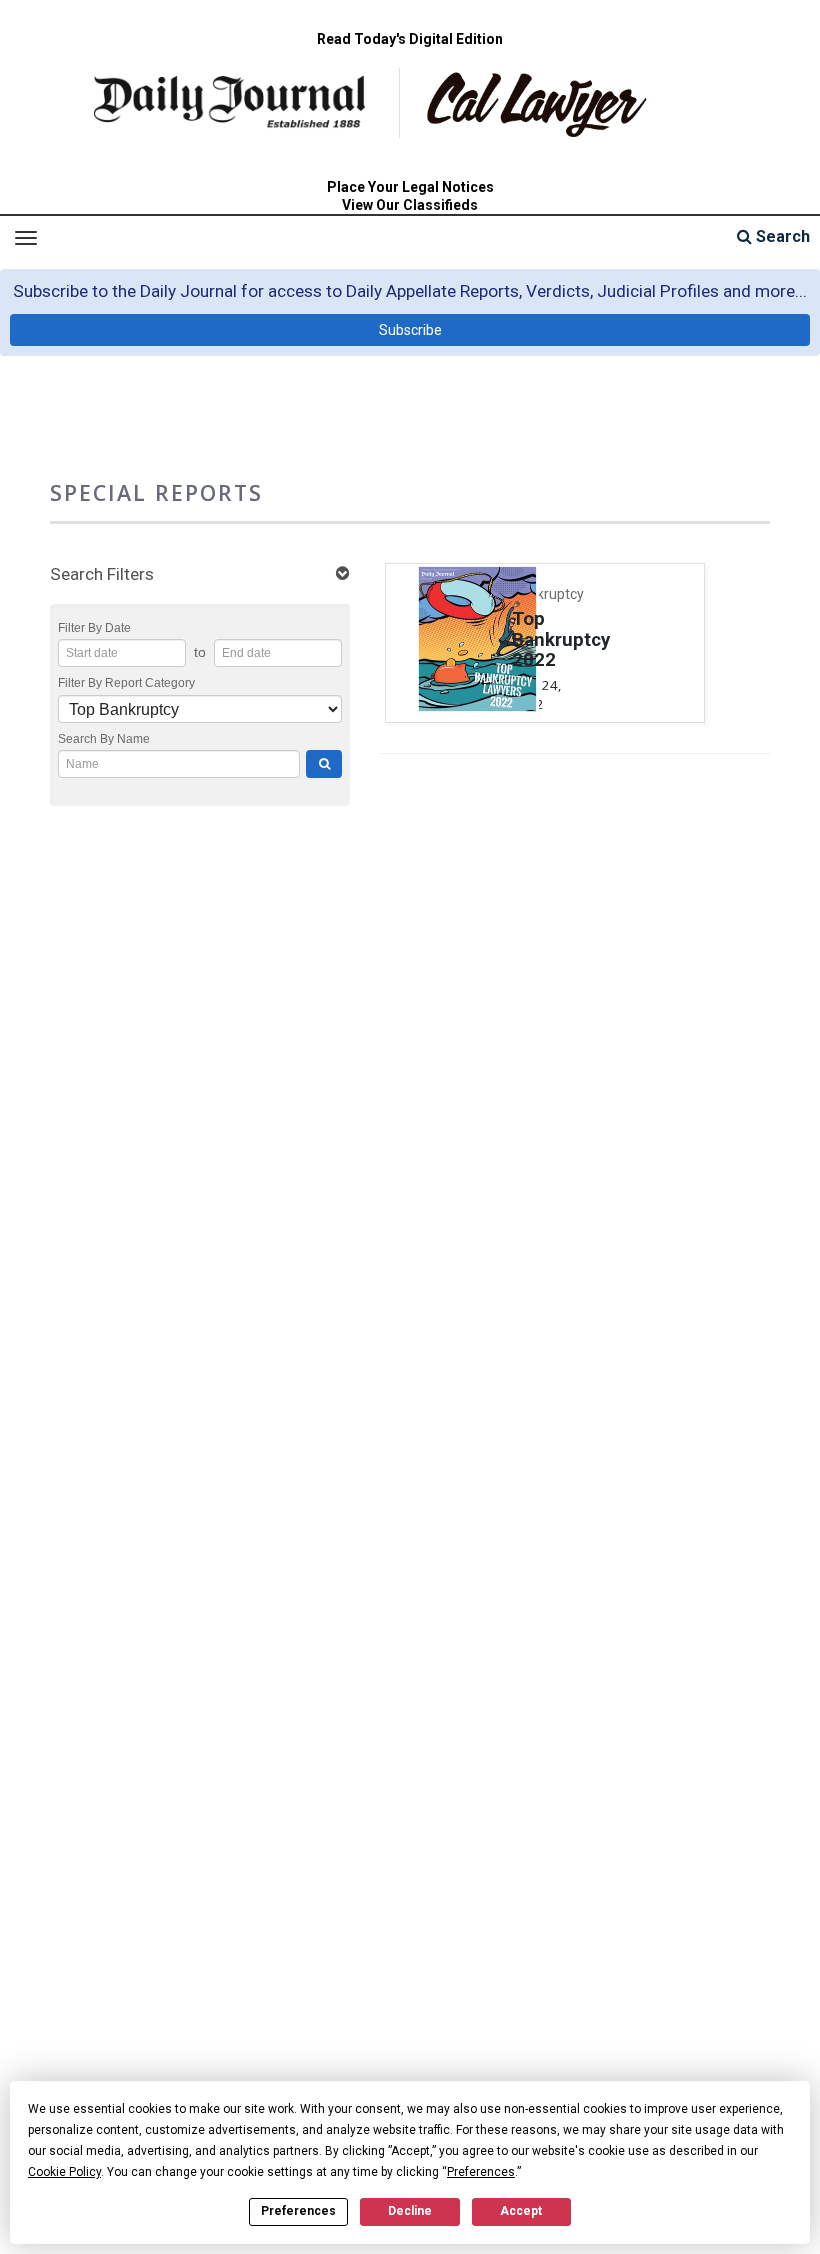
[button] (200, 574)
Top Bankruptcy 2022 (561, 639)
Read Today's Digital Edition (410, 39)
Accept (521, 2211)
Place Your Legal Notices (410, 187)
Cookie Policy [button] (64, 2172)
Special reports (156, 492)
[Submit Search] (324, 764)
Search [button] (781, 236)
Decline (410, 2211)
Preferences (298, 2211)
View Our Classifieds (410, 205)
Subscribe (410, 330)
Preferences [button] (481, 2172)
